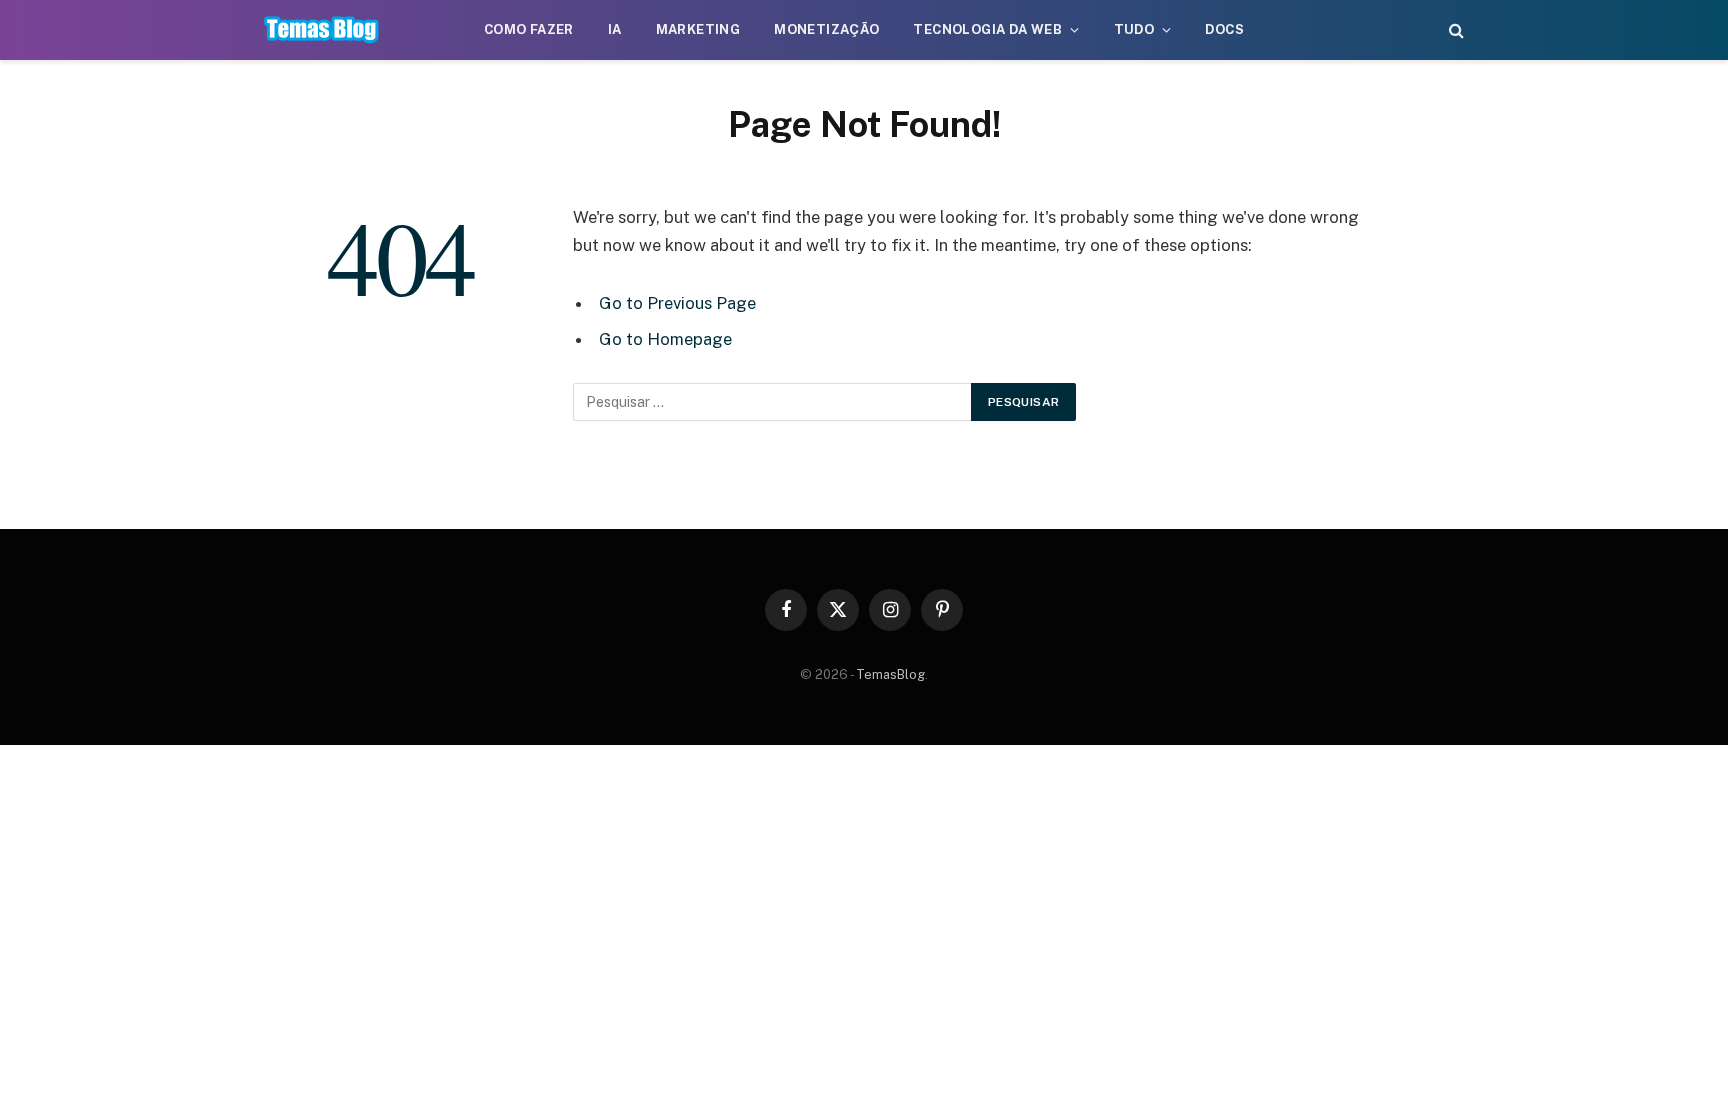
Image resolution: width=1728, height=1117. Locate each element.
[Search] (1454, 30)
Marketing (698, 29)
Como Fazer (529, 29)
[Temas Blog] (321, 30)
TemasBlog (890, 674)
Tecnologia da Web (987, 29)
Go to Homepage (665, 339)
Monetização (826, 29)
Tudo (1134, 29)
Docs (1224, 29)
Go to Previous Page (677, 303)
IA (615, 29)
